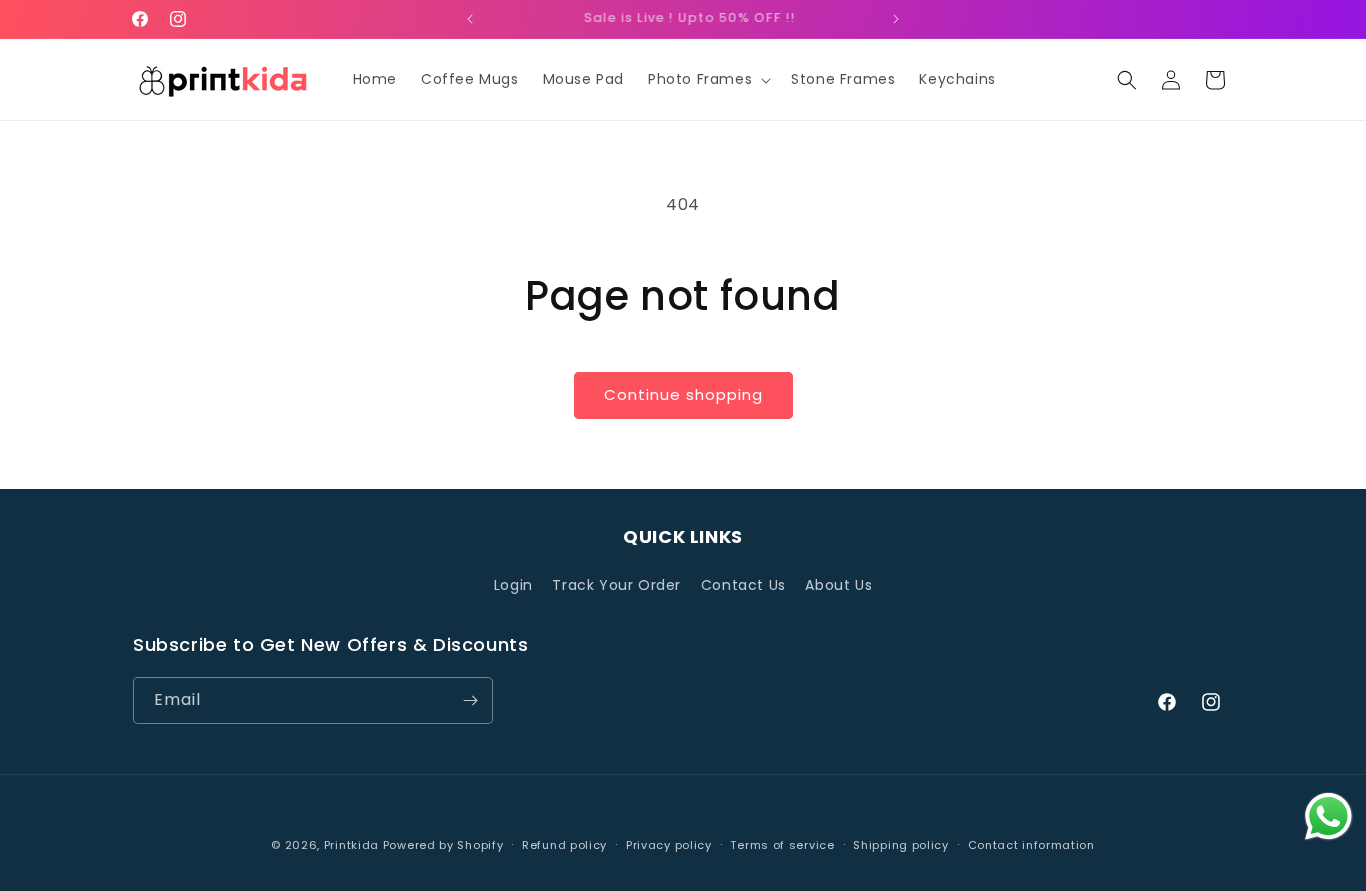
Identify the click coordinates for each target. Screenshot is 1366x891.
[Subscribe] (470, 700)
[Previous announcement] (470, 19)
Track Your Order (616, 585)
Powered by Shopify (443, 845)
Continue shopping (683, 394)
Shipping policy (901, 845)
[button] (707, 79)
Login (513, 585)
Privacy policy (669, 845)
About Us (838, 585)
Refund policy (564, 845)
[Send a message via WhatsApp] (1328, 816)
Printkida (351, 845)
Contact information (1031, 845)
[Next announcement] (896, 19)
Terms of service (782, 845)
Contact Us (743, 585)
